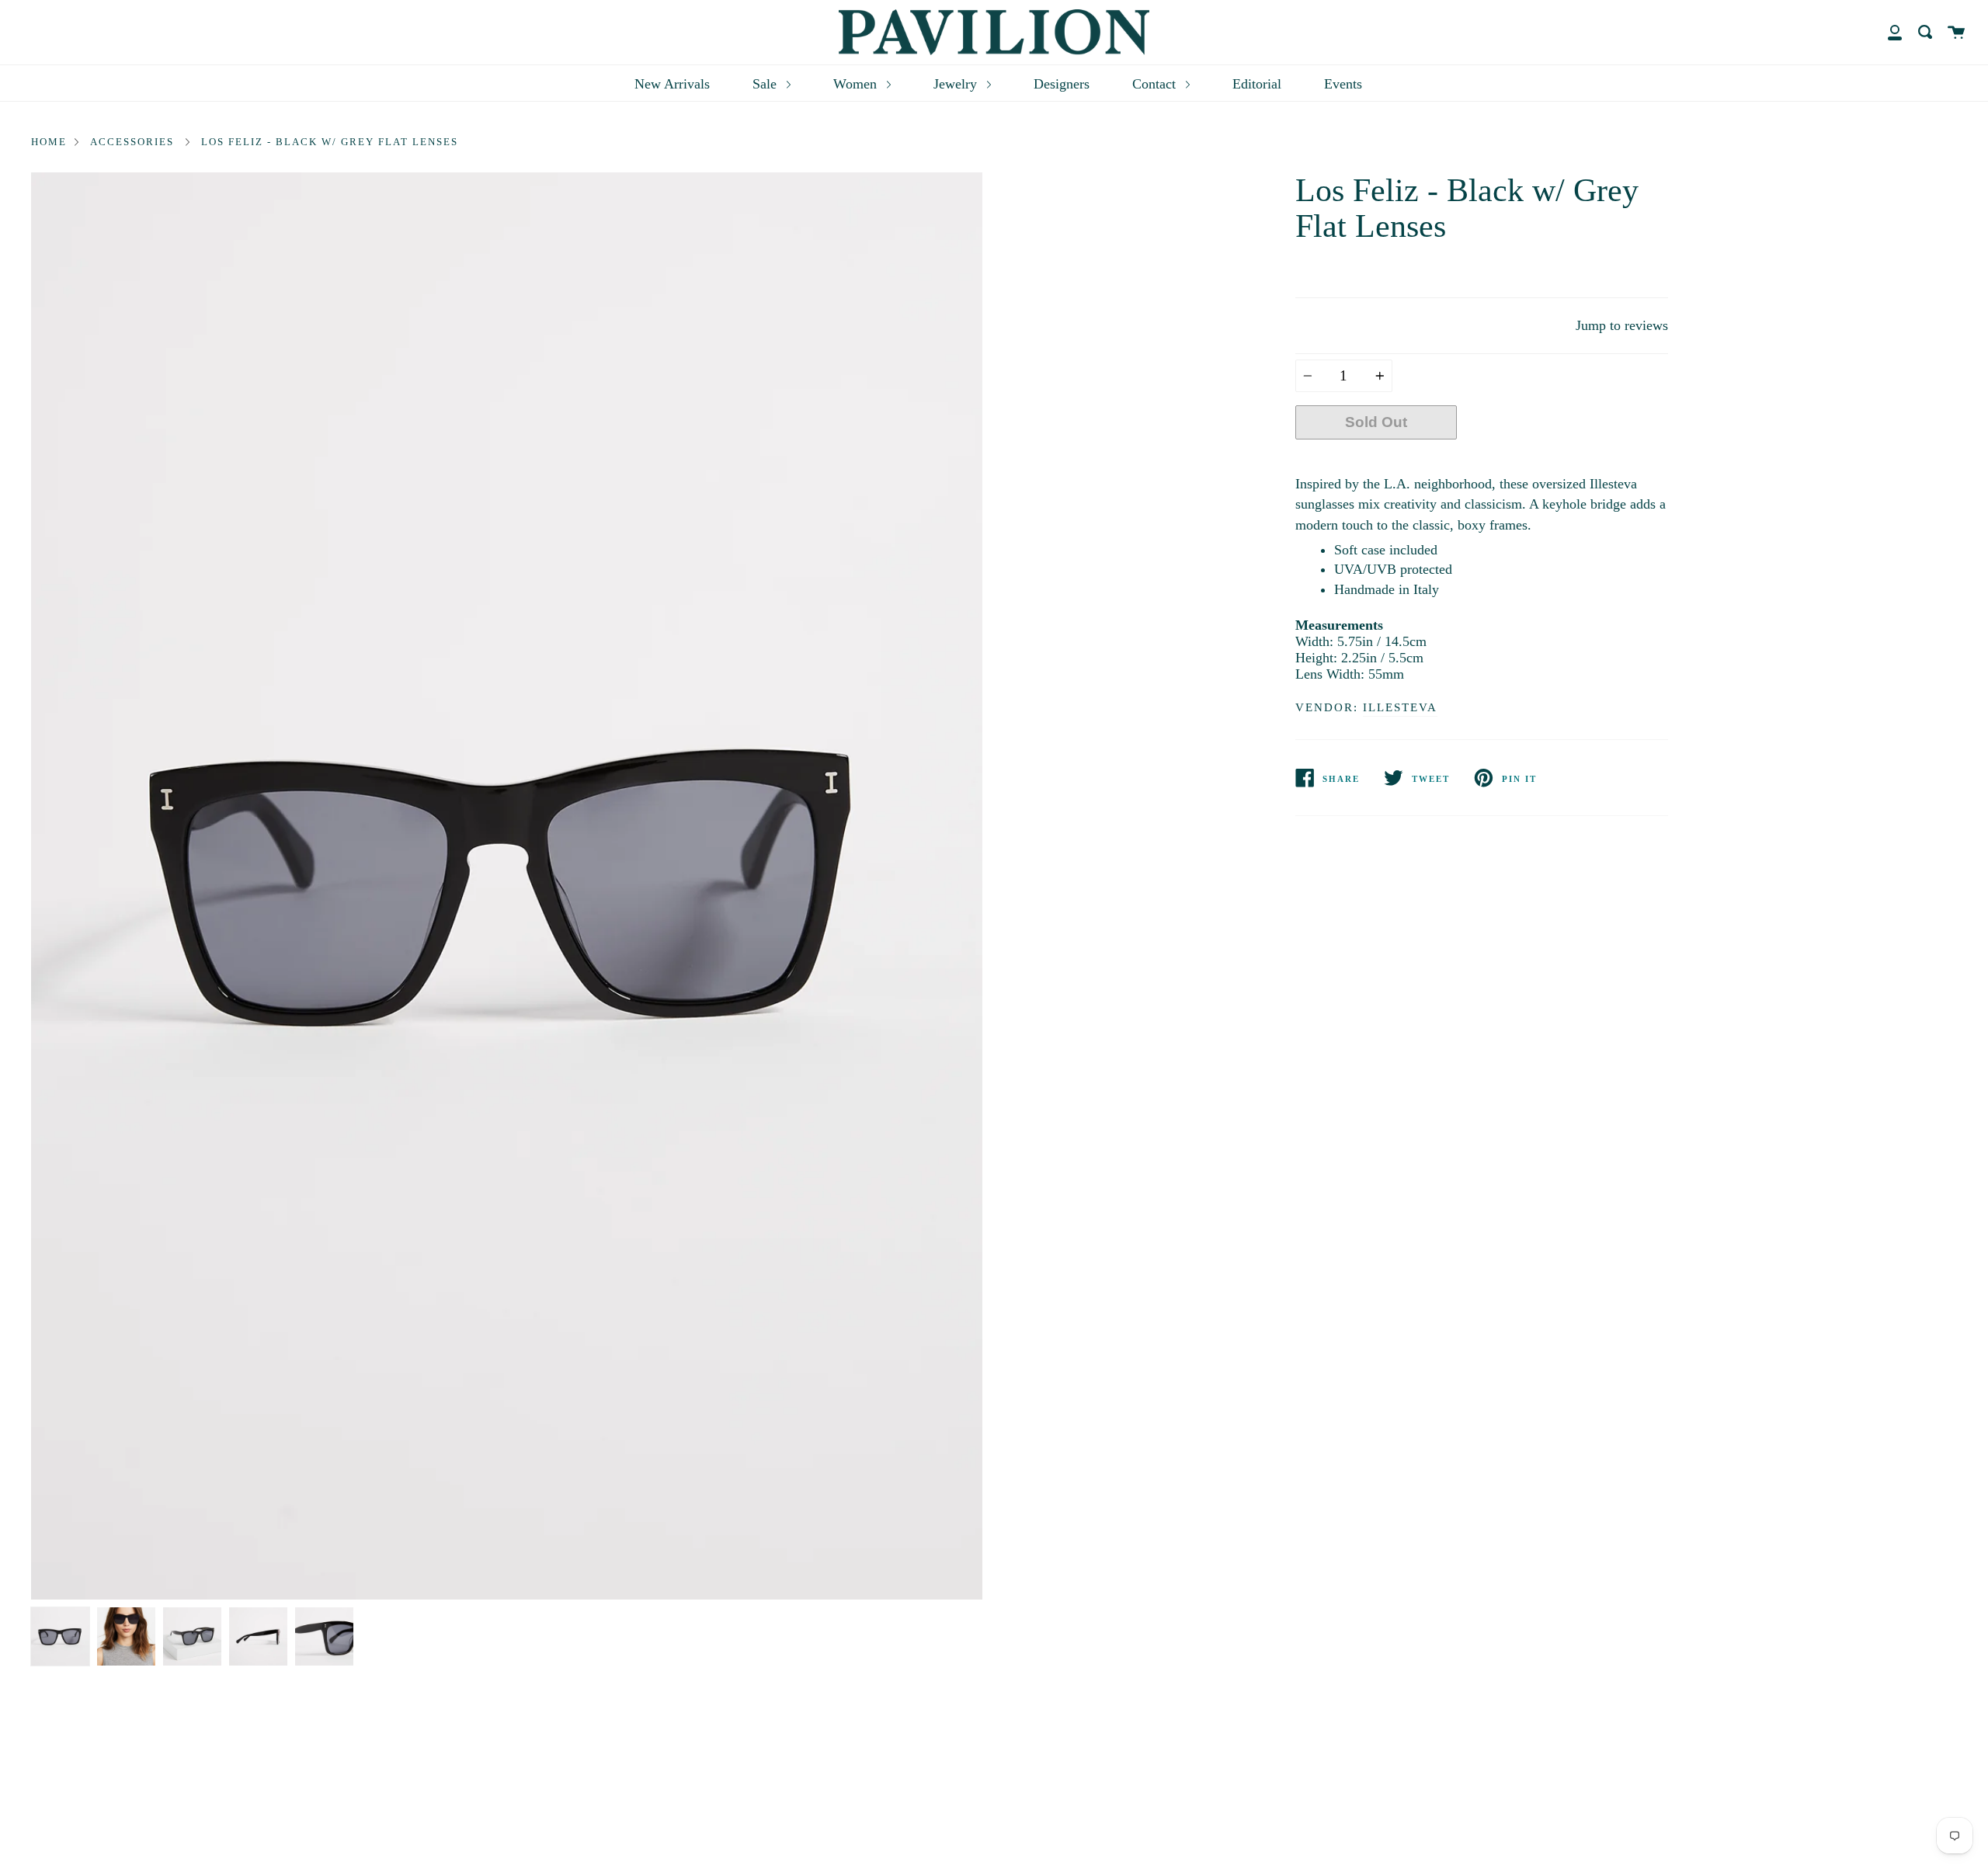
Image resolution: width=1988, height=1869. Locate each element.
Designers (1062, 84)
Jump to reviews (1622, 325)
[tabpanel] (507, 886)
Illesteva (1400, 707)
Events (1343, 84)
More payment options (1562, 459)
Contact (1156, 84)
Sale (766, 84)
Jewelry (957, 84)
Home (49, 142)
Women (857, 84)
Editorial (1257, 84)
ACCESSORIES (132, 142)
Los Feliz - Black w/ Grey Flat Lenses (330, 142)
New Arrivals (672, 84)
